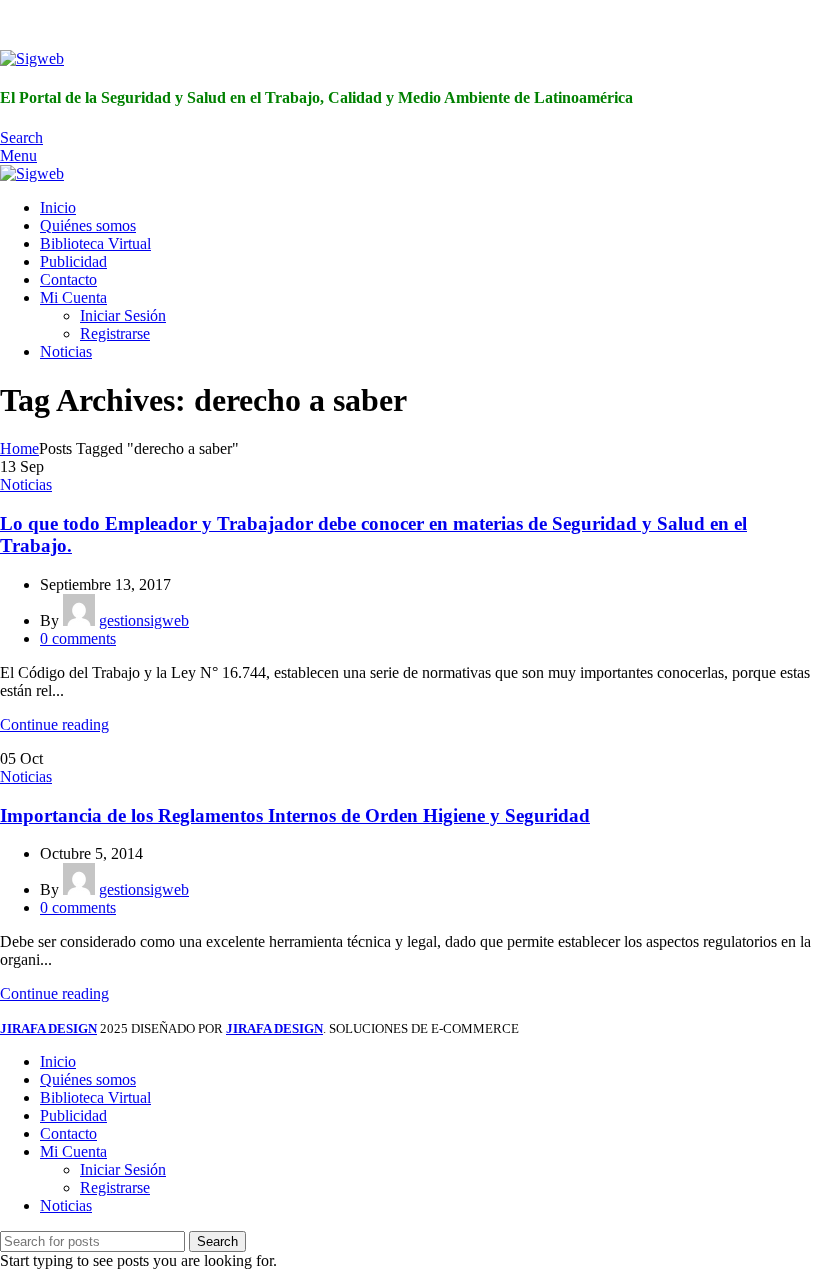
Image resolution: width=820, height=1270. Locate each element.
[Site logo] (32, 58)
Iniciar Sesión (123, 315)
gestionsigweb (144, 620)
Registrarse (115, 333)
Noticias (26, 484)
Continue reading (54, 724)
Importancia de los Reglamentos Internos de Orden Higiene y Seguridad (295, 815)
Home (19, 448)
